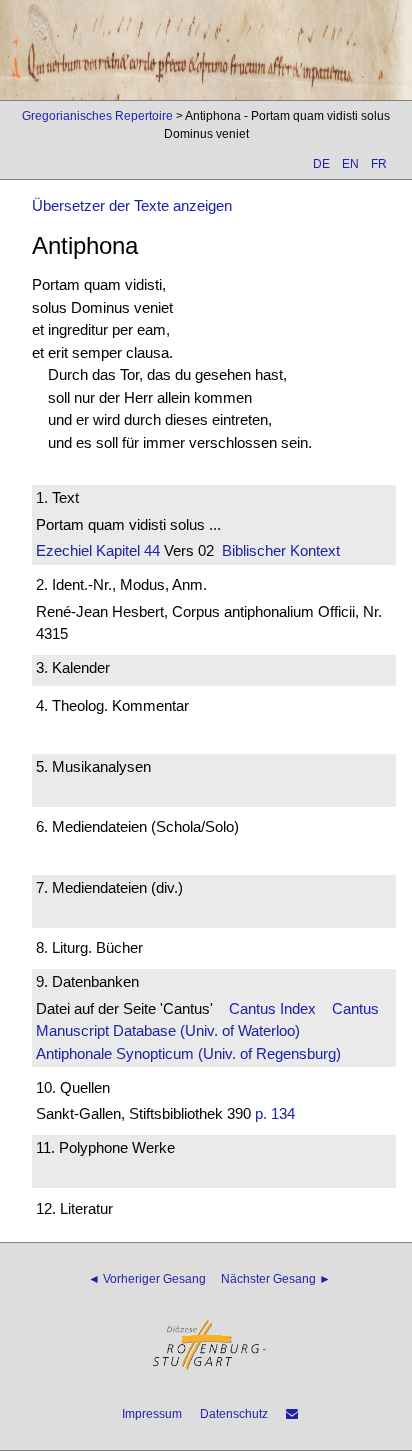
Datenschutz (234, 1414)
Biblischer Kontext (281, 550)
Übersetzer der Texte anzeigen (132, 205)
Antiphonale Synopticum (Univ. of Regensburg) (188, 1053)
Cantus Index (272, 1008)
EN (350, 164)
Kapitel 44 (126, 550)
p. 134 (275, 1113)
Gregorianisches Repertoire (97, 116)
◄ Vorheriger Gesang (147, 1279)
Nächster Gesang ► (276, 1279)
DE (321, 164)
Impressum (152, 1414)
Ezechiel (64, 550)
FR (379, 164)
